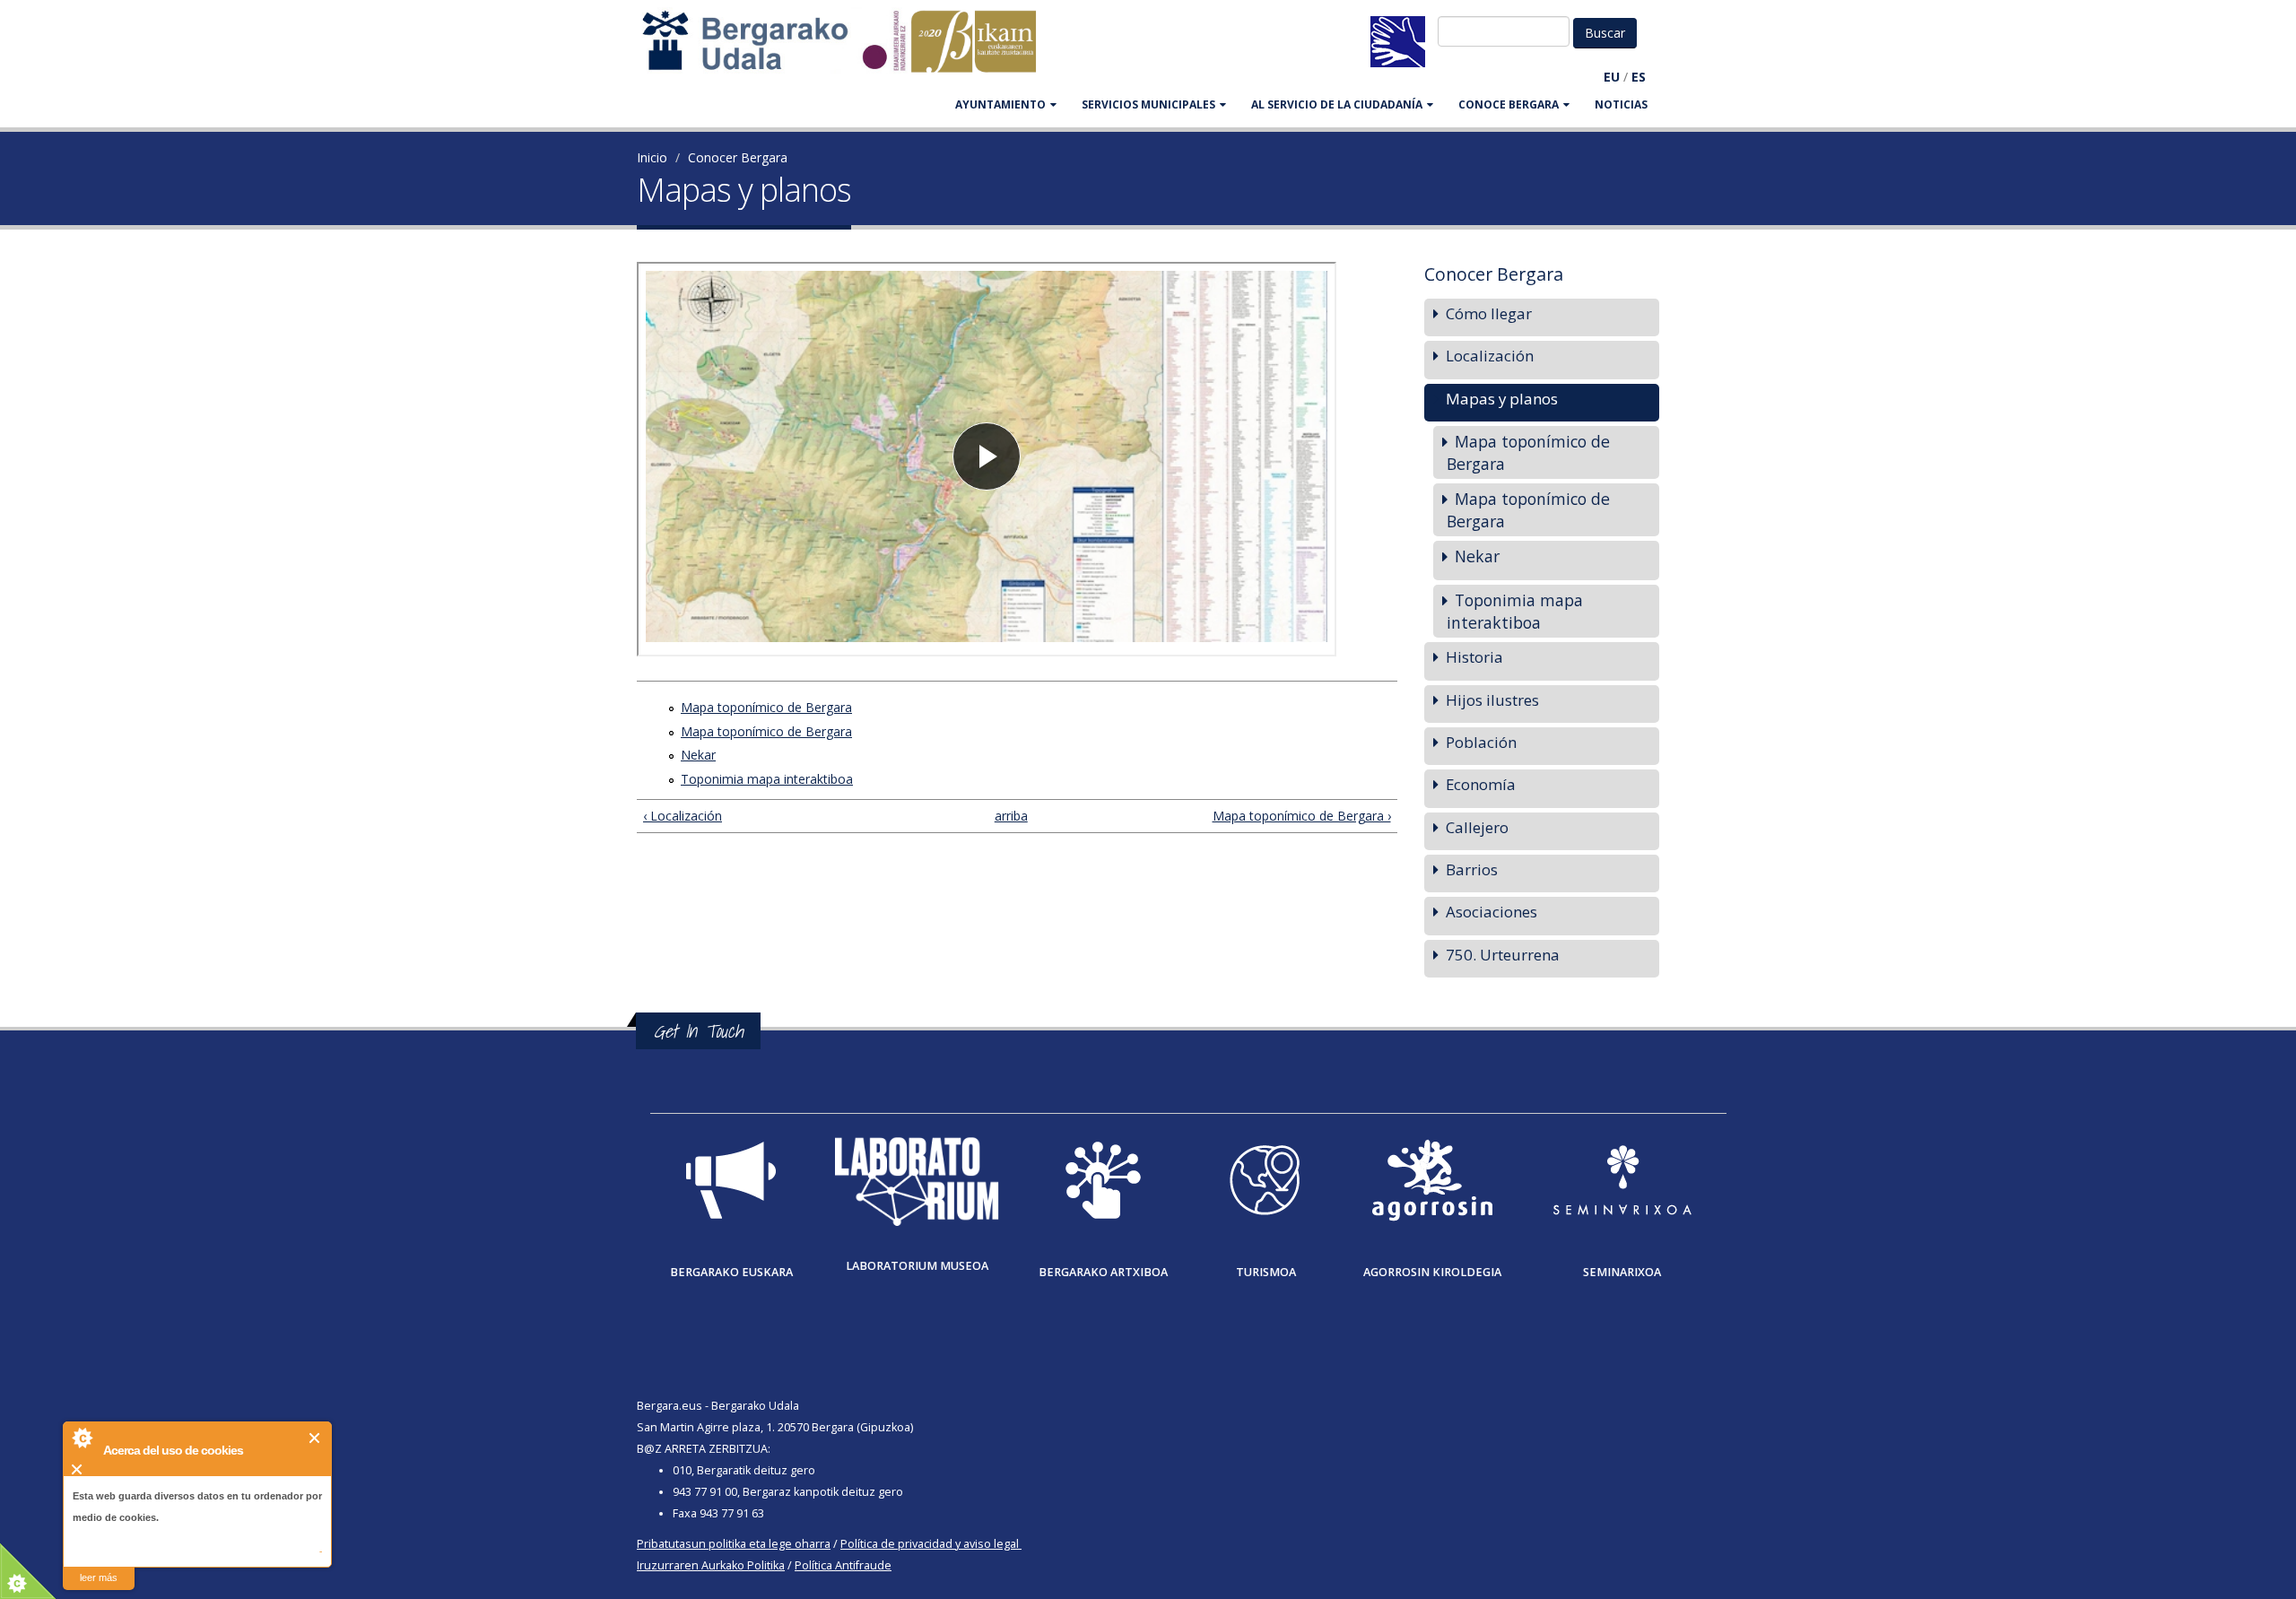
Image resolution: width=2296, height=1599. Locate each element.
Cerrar (315, 1438)
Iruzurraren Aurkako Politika (711, 1565)
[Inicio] (848, 50)
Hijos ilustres (1492, 700)
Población (1481, 742)
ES (1639, 77)
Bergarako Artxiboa (1103, 1272)
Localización (1490, 356)
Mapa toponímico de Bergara (766, 707)
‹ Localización (683, 816)
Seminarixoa (1622, 1272)
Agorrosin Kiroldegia (1432, 1272)
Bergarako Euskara (731, 1272)
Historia (1474, 657)
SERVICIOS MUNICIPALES (1148, 104)
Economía (1481, 784)
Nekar (698, 755)
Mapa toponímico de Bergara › (1301, 816)
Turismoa (1266, 1272)
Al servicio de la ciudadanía (1337, 104)
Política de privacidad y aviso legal (930, 1544)
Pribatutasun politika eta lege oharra (734, 1544)
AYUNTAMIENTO (1000, 104)
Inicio (652, 157)
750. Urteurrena (1503, 955)
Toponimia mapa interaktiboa (767, 779)
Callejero (1477, 827)
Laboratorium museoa (917, 1266)
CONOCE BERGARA (1509, 104)
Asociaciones (1492, 912)
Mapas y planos (1502, 399)
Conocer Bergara (738, 157)
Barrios (1472, 869)
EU (1612, 77)
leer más (99, 1577)
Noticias (1621, 104)
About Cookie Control (82, 1438)
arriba (1009, 816)
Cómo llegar (1489, 313)
